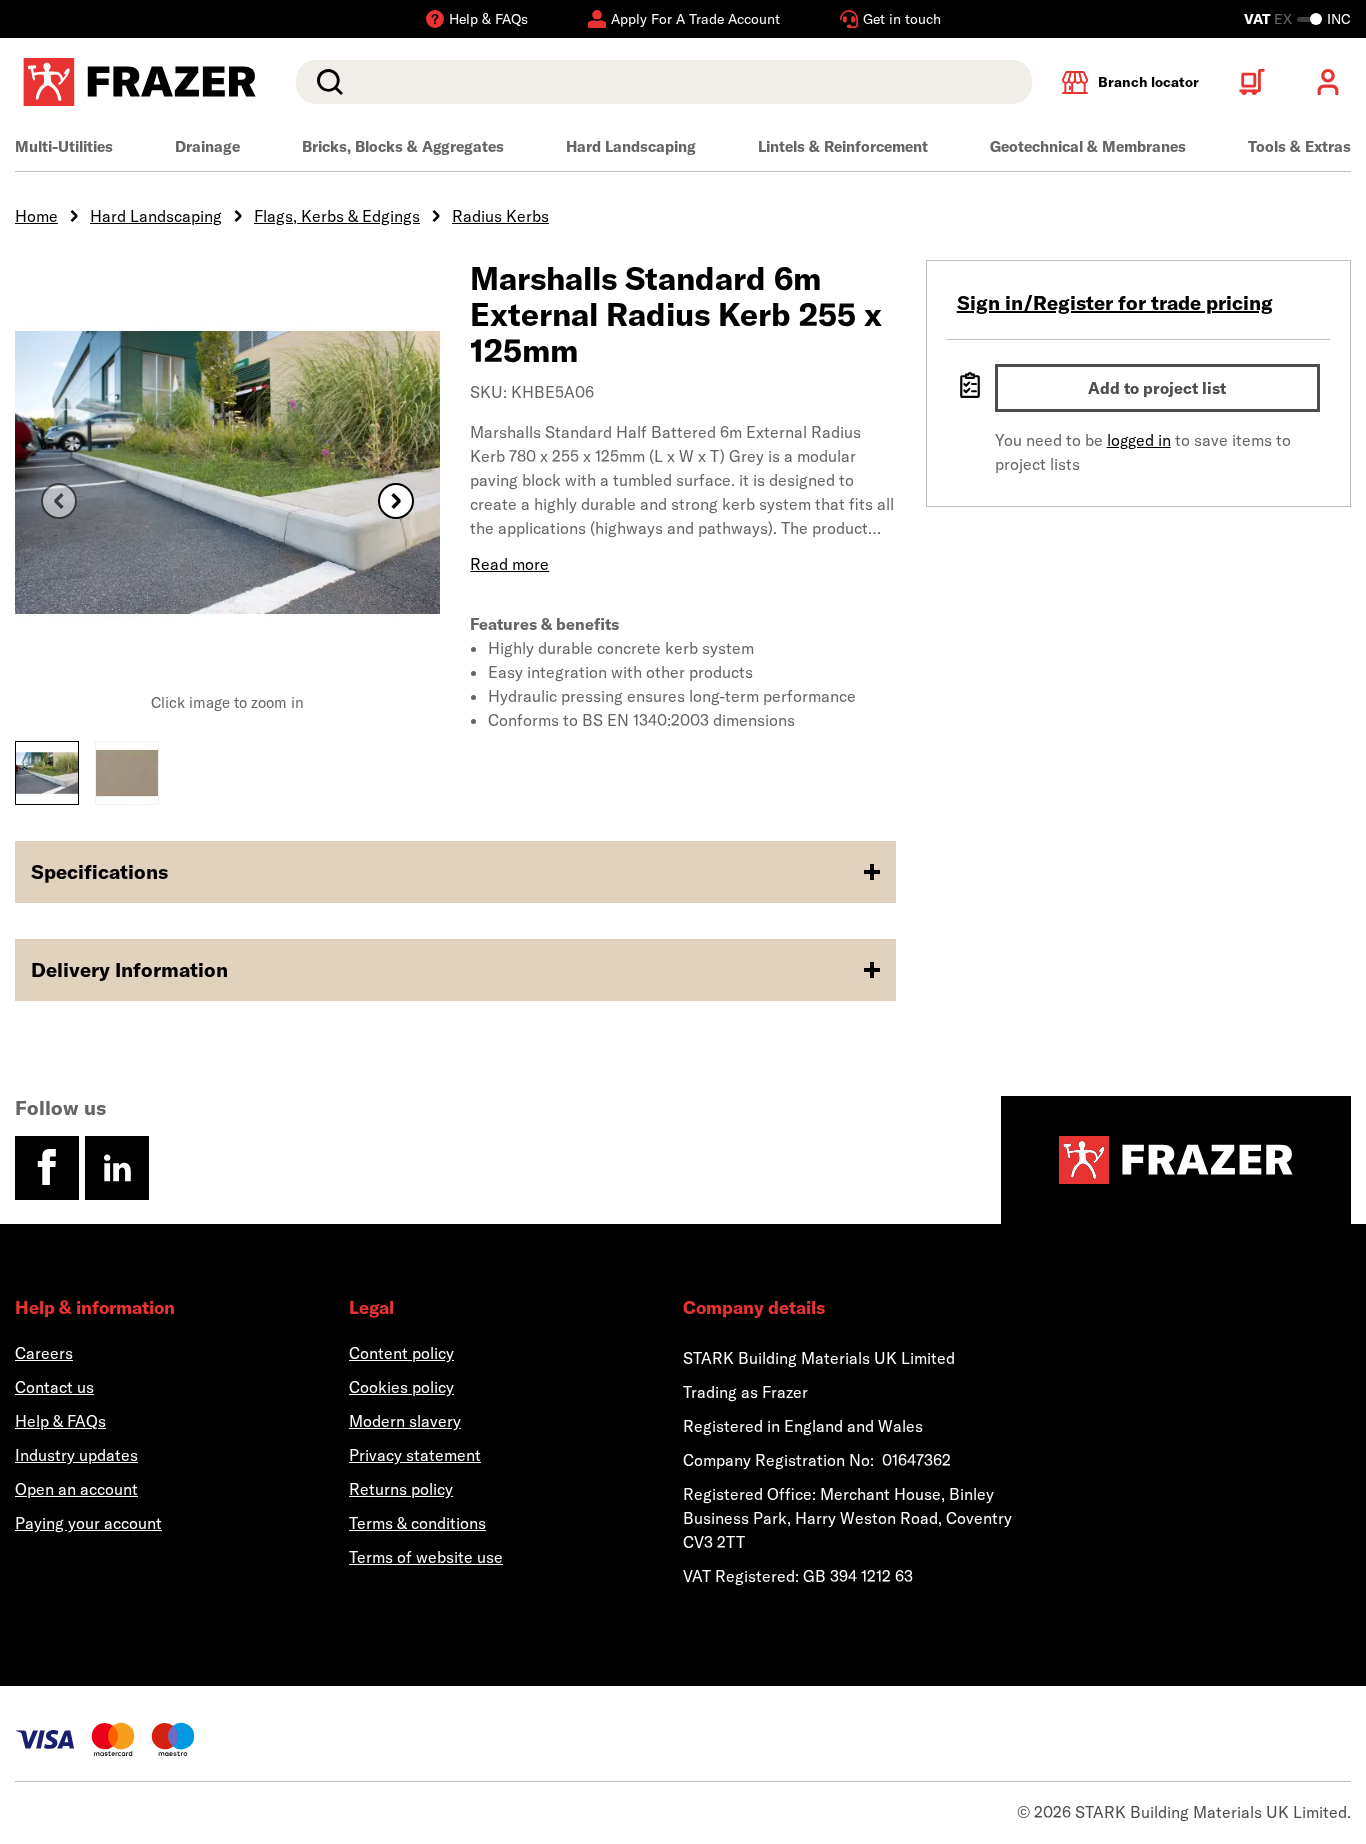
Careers (44, 1353)
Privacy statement (415, 1455)
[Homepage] (1176, 1160)
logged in (1139, 440)
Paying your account (88, 1523)
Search (326, 82)
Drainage (207, 146)
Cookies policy (401, 1387)
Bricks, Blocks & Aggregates (403, 146)
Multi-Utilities (64, 146)
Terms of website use (426, 1557)
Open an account (76, 1489)
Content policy (401, 1353)
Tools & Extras (1299, 146)
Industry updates (76, 1455)
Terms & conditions (417, 1523)
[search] (664, 82)
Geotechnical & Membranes (1088, 146)
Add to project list (1157, 388)
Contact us (54, 1387)
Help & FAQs (60, 1421)
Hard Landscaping (631, 146)
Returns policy (401, 1489)
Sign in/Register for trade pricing (1115, 302)
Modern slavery (405, 1421)
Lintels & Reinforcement (843, 146)
